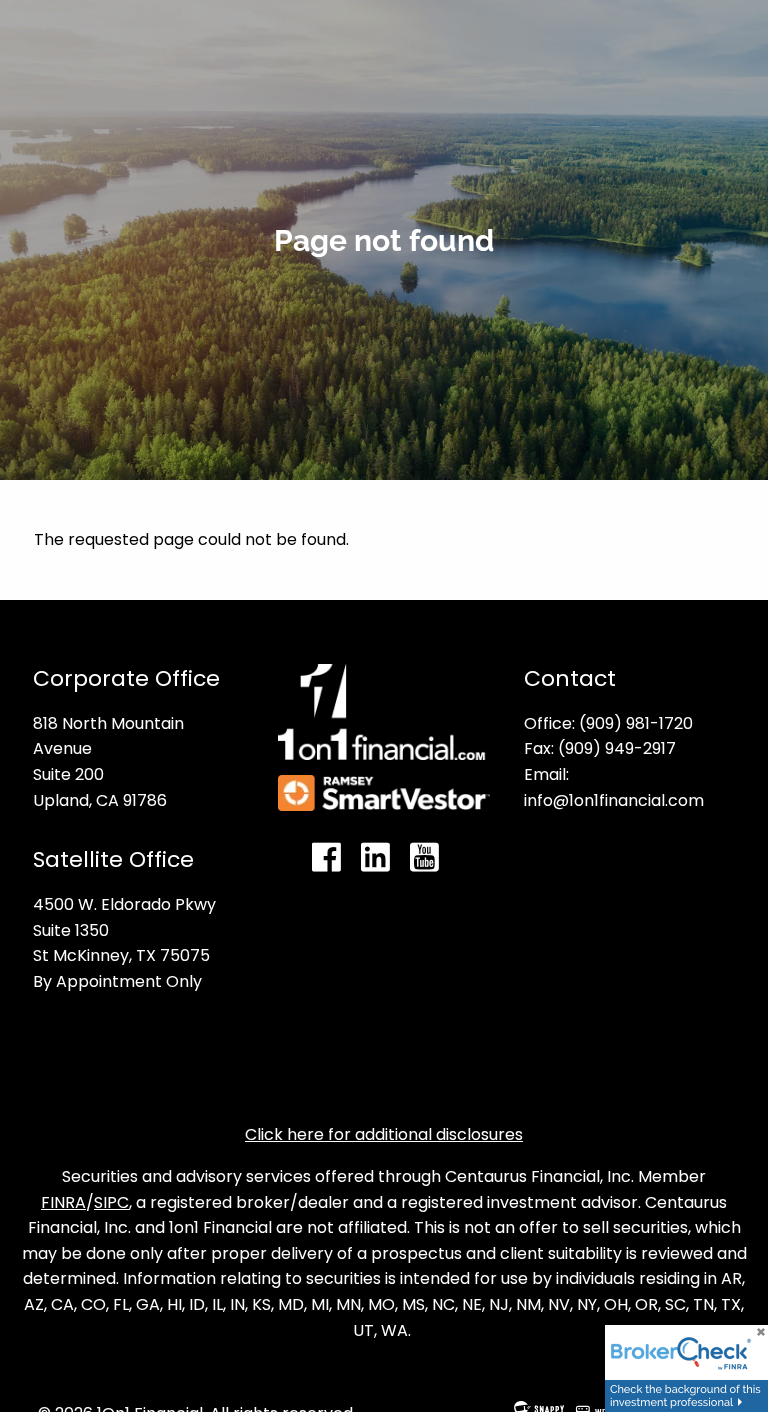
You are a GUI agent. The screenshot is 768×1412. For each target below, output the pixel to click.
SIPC (111, 1202)
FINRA (63, 1202)
